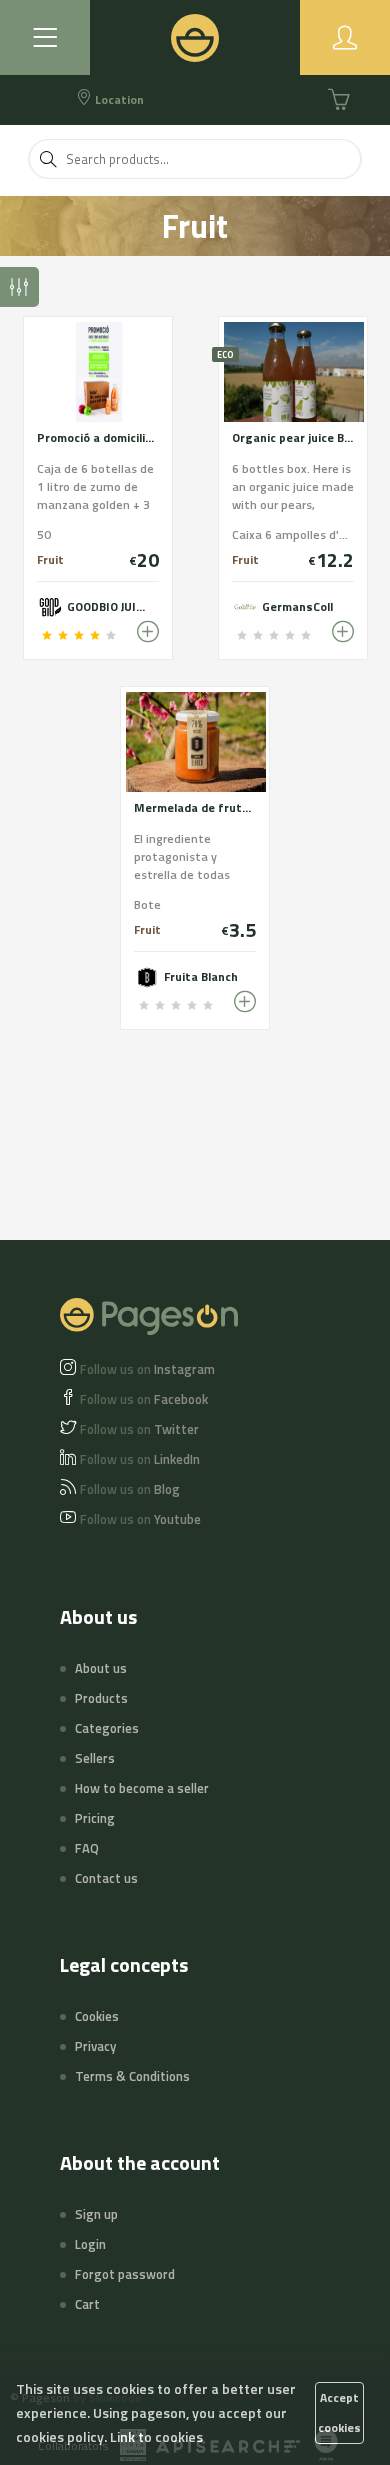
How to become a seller (142, 1788)
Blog (130, 1489)
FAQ (87, 1848)
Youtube (140, 1519)
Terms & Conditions (132, 2076)
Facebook (144, 1399)
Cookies (97, 2016)
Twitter (139, 1429)
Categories (107, 1728)
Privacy (95, 2046)
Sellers (95, 1758)
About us (101, 1668)
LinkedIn (140, 1459)
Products (101, 1698)
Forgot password (125, 2274)
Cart (87, 2304)
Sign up (96, 2214)
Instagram (147, 1369)
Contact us (106, 1878)
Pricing (95, 1818)
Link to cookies (156, 2436)
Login (90, 2244)
